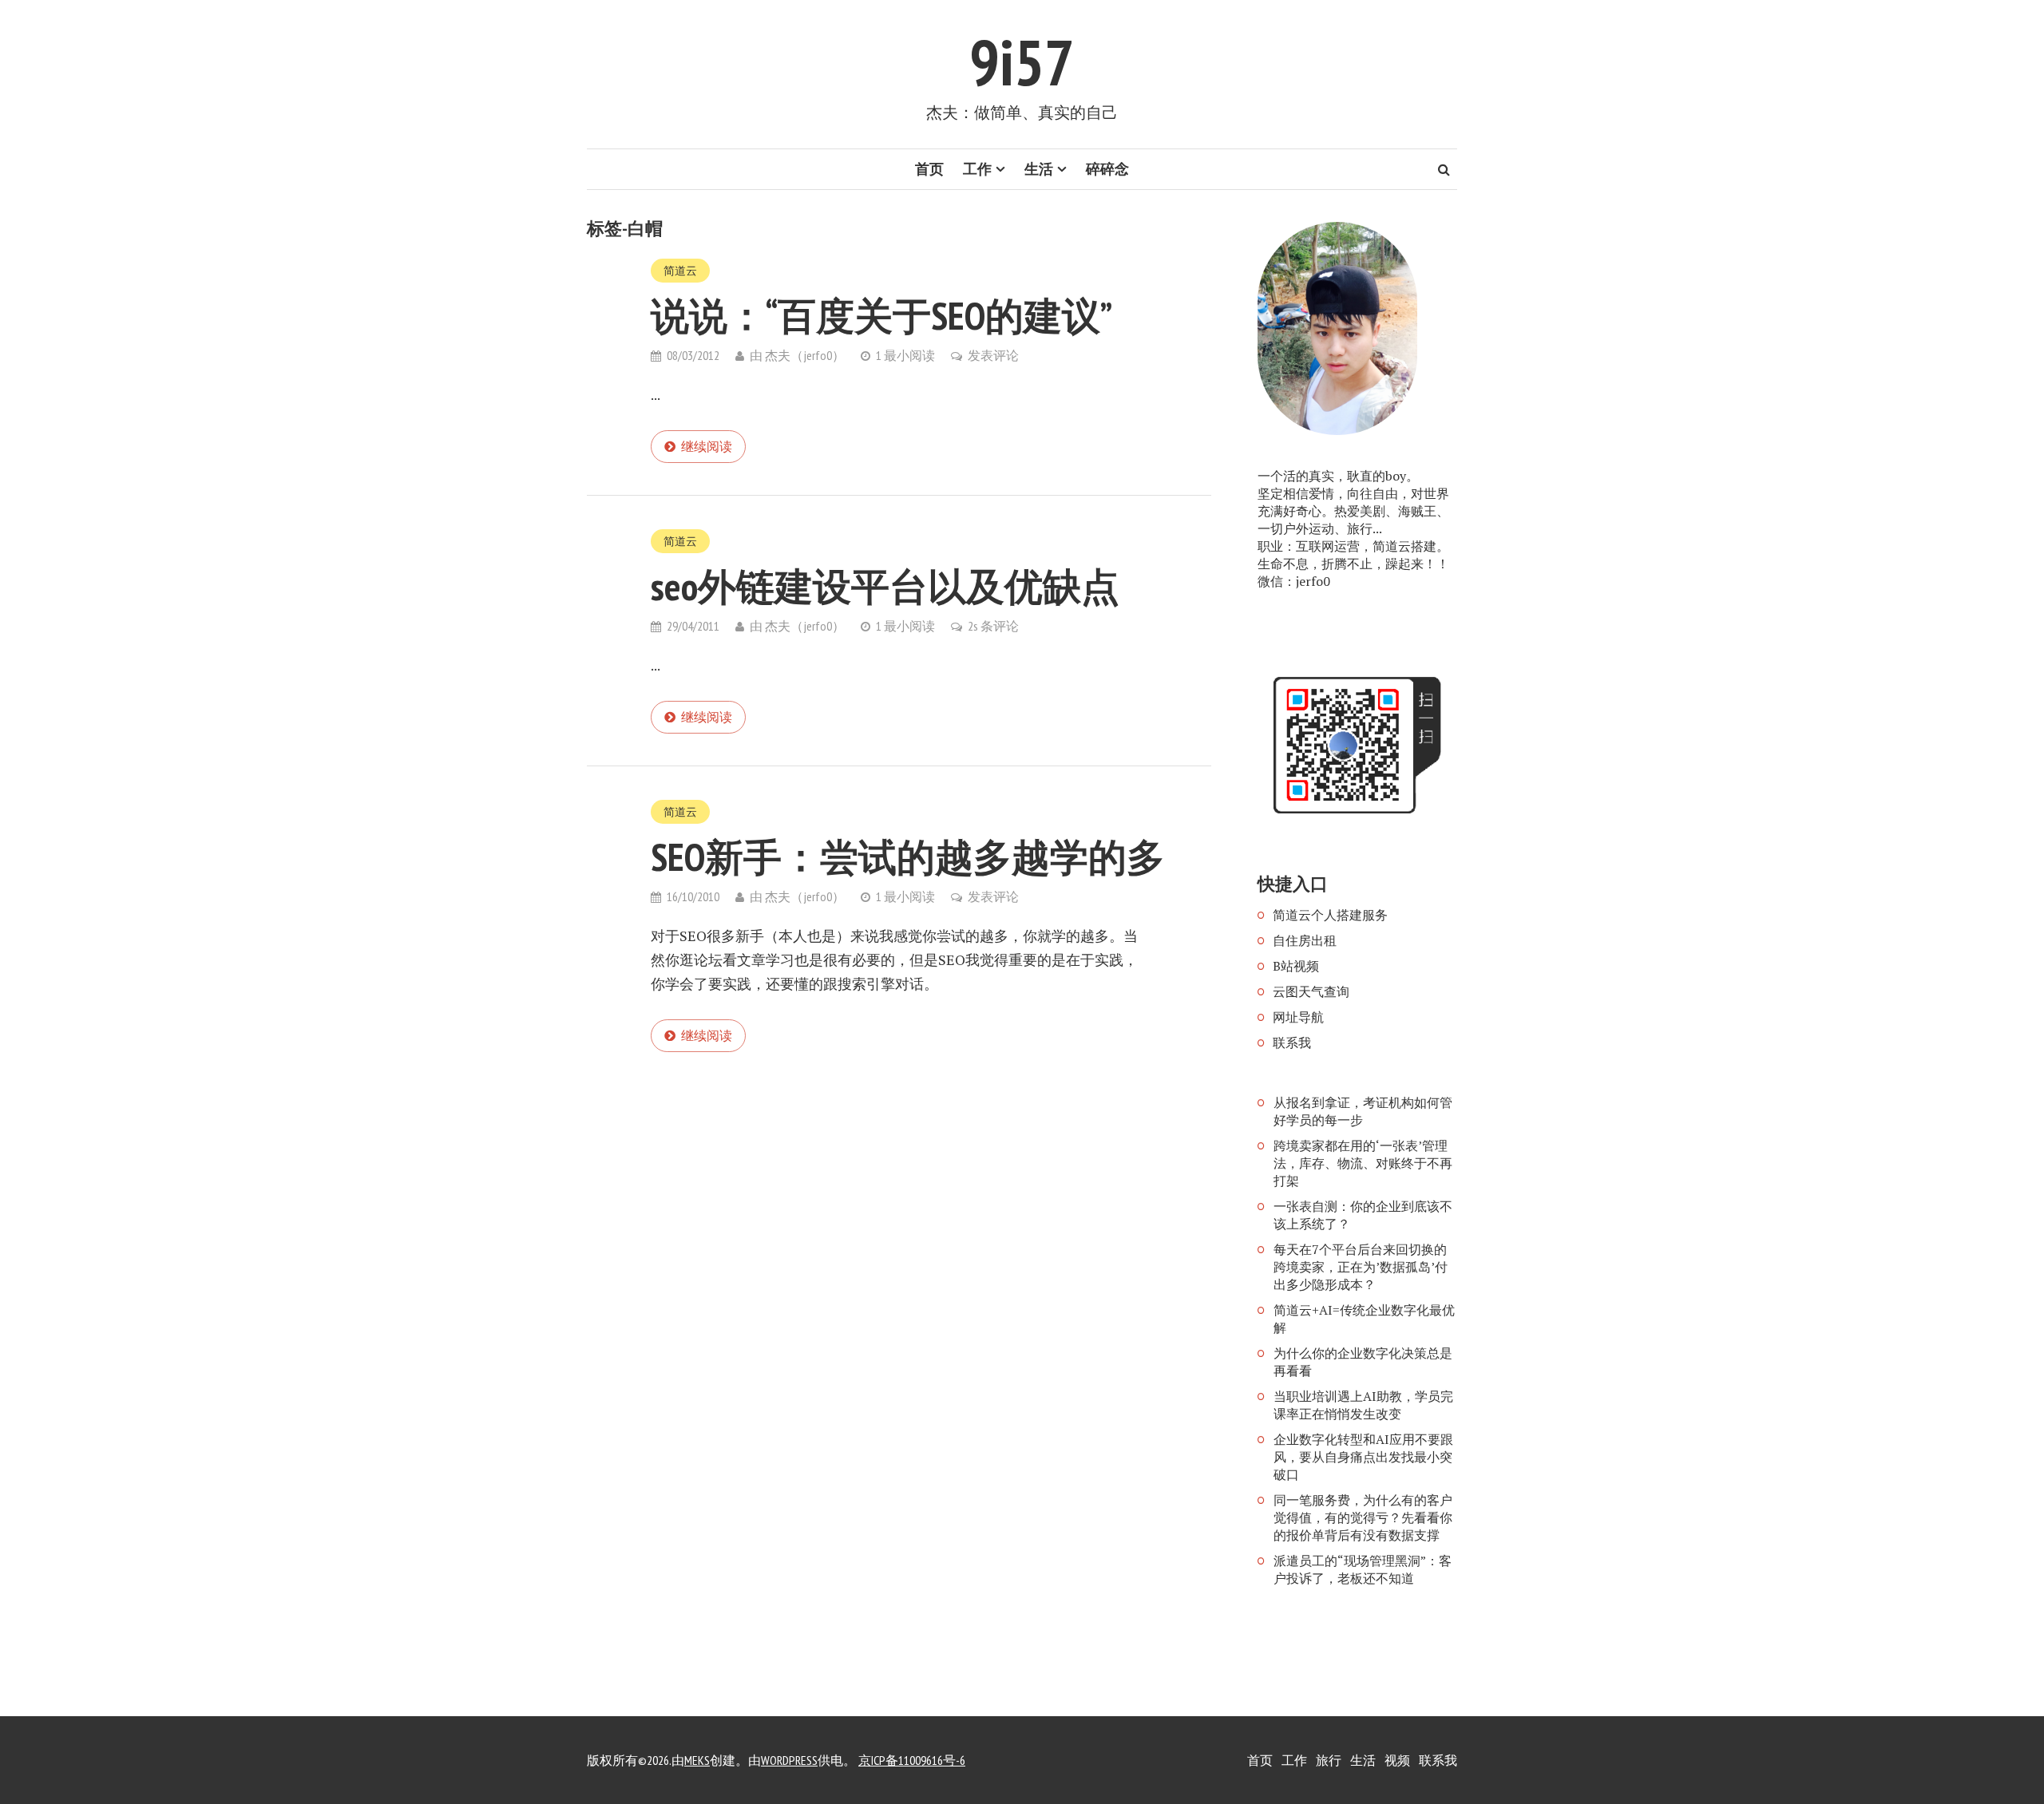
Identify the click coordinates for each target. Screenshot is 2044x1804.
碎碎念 (1107, 169)
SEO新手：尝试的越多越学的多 (908, 857)
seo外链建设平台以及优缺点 (885, 586)
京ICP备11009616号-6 (912, 1760)
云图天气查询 (1311, 991)
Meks (697, 1760)
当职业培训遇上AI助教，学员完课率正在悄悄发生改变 (1363, 1405)
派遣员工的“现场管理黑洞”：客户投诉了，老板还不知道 (1363, 1569)
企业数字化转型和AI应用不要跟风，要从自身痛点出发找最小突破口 (1363, 1457)
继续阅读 (707, 446)
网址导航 (1298, 1017)
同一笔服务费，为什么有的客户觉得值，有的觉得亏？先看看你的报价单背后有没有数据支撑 (1363, 1517)
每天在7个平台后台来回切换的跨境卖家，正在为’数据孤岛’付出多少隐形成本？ (1361, 1267)
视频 (1397, 1760)
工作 (977, 169)
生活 (1039, 169)
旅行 (1329, 1760)
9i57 (1022, 62)
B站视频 (1296, 966)
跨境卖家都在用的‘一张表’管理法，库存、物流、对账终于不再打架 (1363, 1163)
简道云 (680, 271)
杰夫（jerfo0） (805, 355)
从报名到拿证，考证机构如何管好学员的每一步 (1363, 1111)
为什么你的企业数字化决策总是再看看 (1363, 1362)
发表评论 (993, 355)
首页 (929, 169)
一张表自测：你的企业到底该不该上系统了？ (1363, 1215)
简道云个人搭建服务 (1330, 915)
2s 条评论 (993, 626)
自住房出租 (1305, 940)
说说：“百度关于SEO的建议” (881, 315)
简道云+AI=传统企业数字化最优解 (1364, 1319)
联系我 (1292, 1042)
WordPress (789, 1760)
